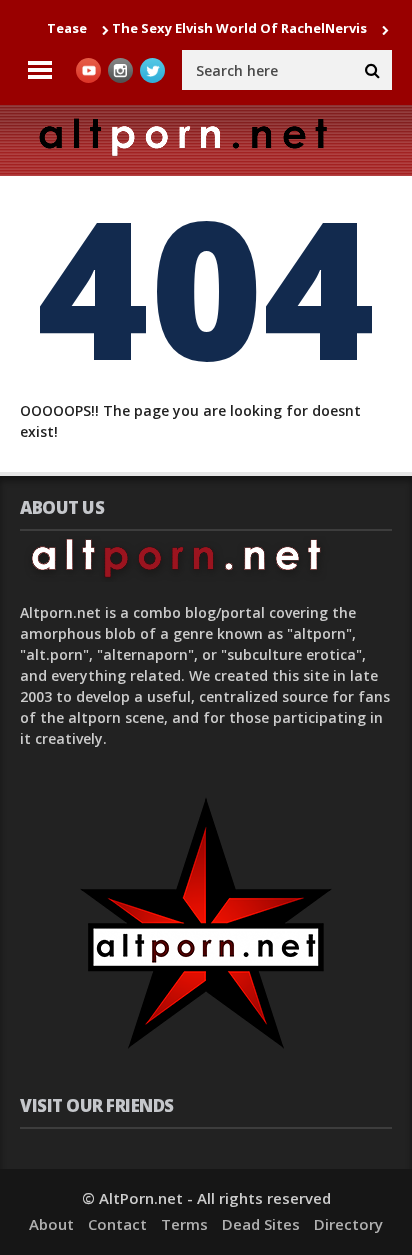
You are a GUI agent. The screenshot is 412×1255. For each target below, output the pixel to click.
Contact (117, 1224)
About (51, 1224)
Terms (184, 1224)
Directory (348, 1224)
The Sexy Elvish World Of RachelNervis (231, 28)
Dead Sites (261, 1224)
